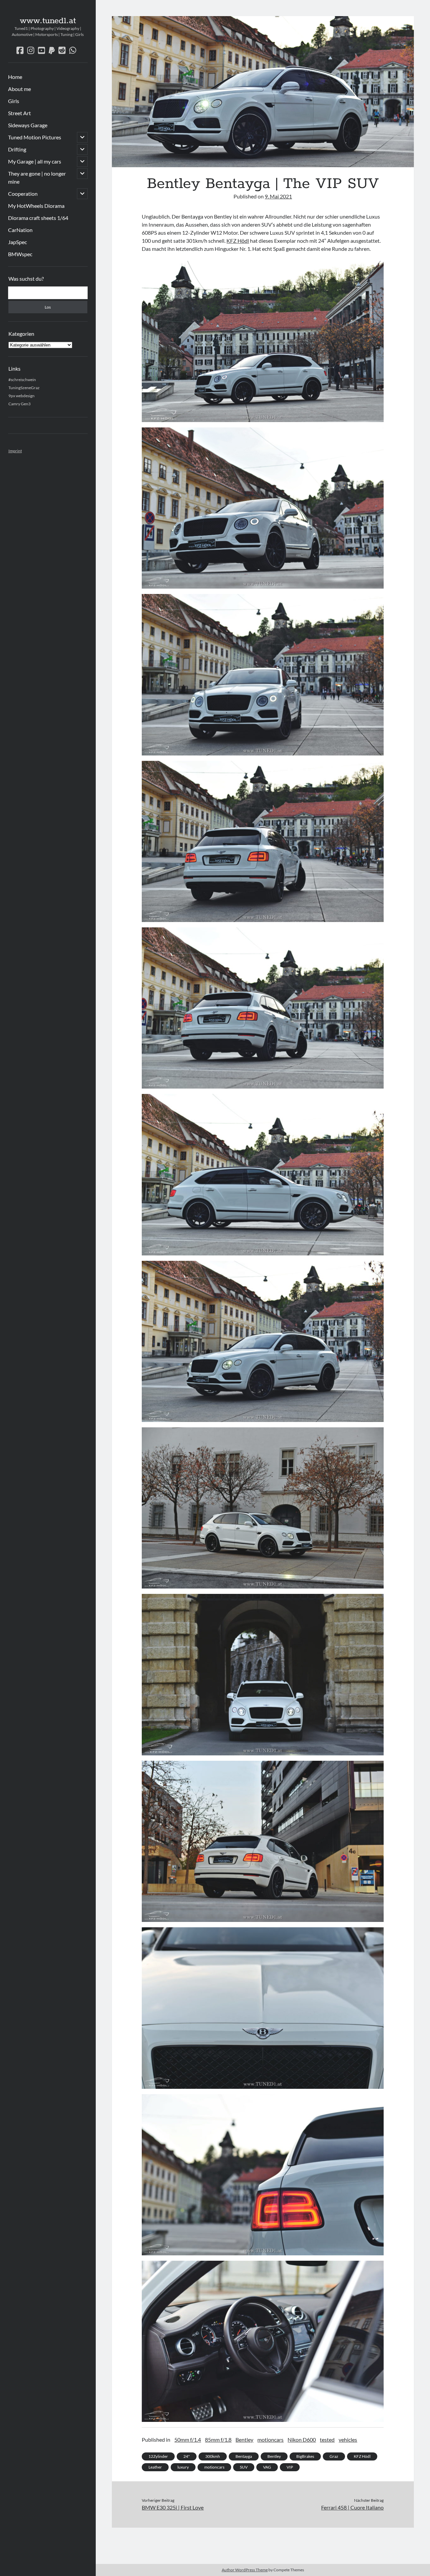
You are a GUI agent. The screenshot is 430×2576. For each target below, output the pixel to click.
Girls (14, 101)
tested (327, 2440)
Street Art (19, 113)
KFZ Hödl (238, 241)
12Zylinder (158, 2456)
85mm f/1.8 (218, 2440)
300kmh (213, 2456)
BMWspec (20, 254)
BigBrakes (305, 2456)
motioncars (270, 2440)
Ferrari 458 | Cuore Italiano (352, 2507)
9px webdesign (21, 396)
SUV (244, 2467)
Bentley (244, 2440)
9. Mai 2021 (278, 196)
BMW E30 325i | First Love (173, 2507)
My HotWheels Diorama (36, 206)
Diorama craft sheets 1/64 (38, 218)
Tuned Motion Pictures (35, 137)
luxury (183, 2467)
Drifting (17, 149)
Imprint (15, 451)
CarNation (20, 230)
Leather (155, 2467)
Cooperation (23, 194)
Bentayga (244, 2456)
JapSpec (17, 242)
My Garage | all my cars (35, 161)
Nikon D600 (302, 2440)
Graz (334, 2456)
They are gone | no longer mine (37, 177)
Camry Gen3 (19, 404)
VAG (267, 2467)
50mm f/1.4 (188, 2440)
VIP (290, 2467)
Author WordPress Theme (245, 2570)
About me (19, 89)
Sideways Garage (28, 125)
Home (15, 77)
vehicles (348, 2440)
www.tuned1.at (48, 21)
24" (187, 2456)
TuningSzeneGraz (24, 388)
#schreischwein (22, 380)
